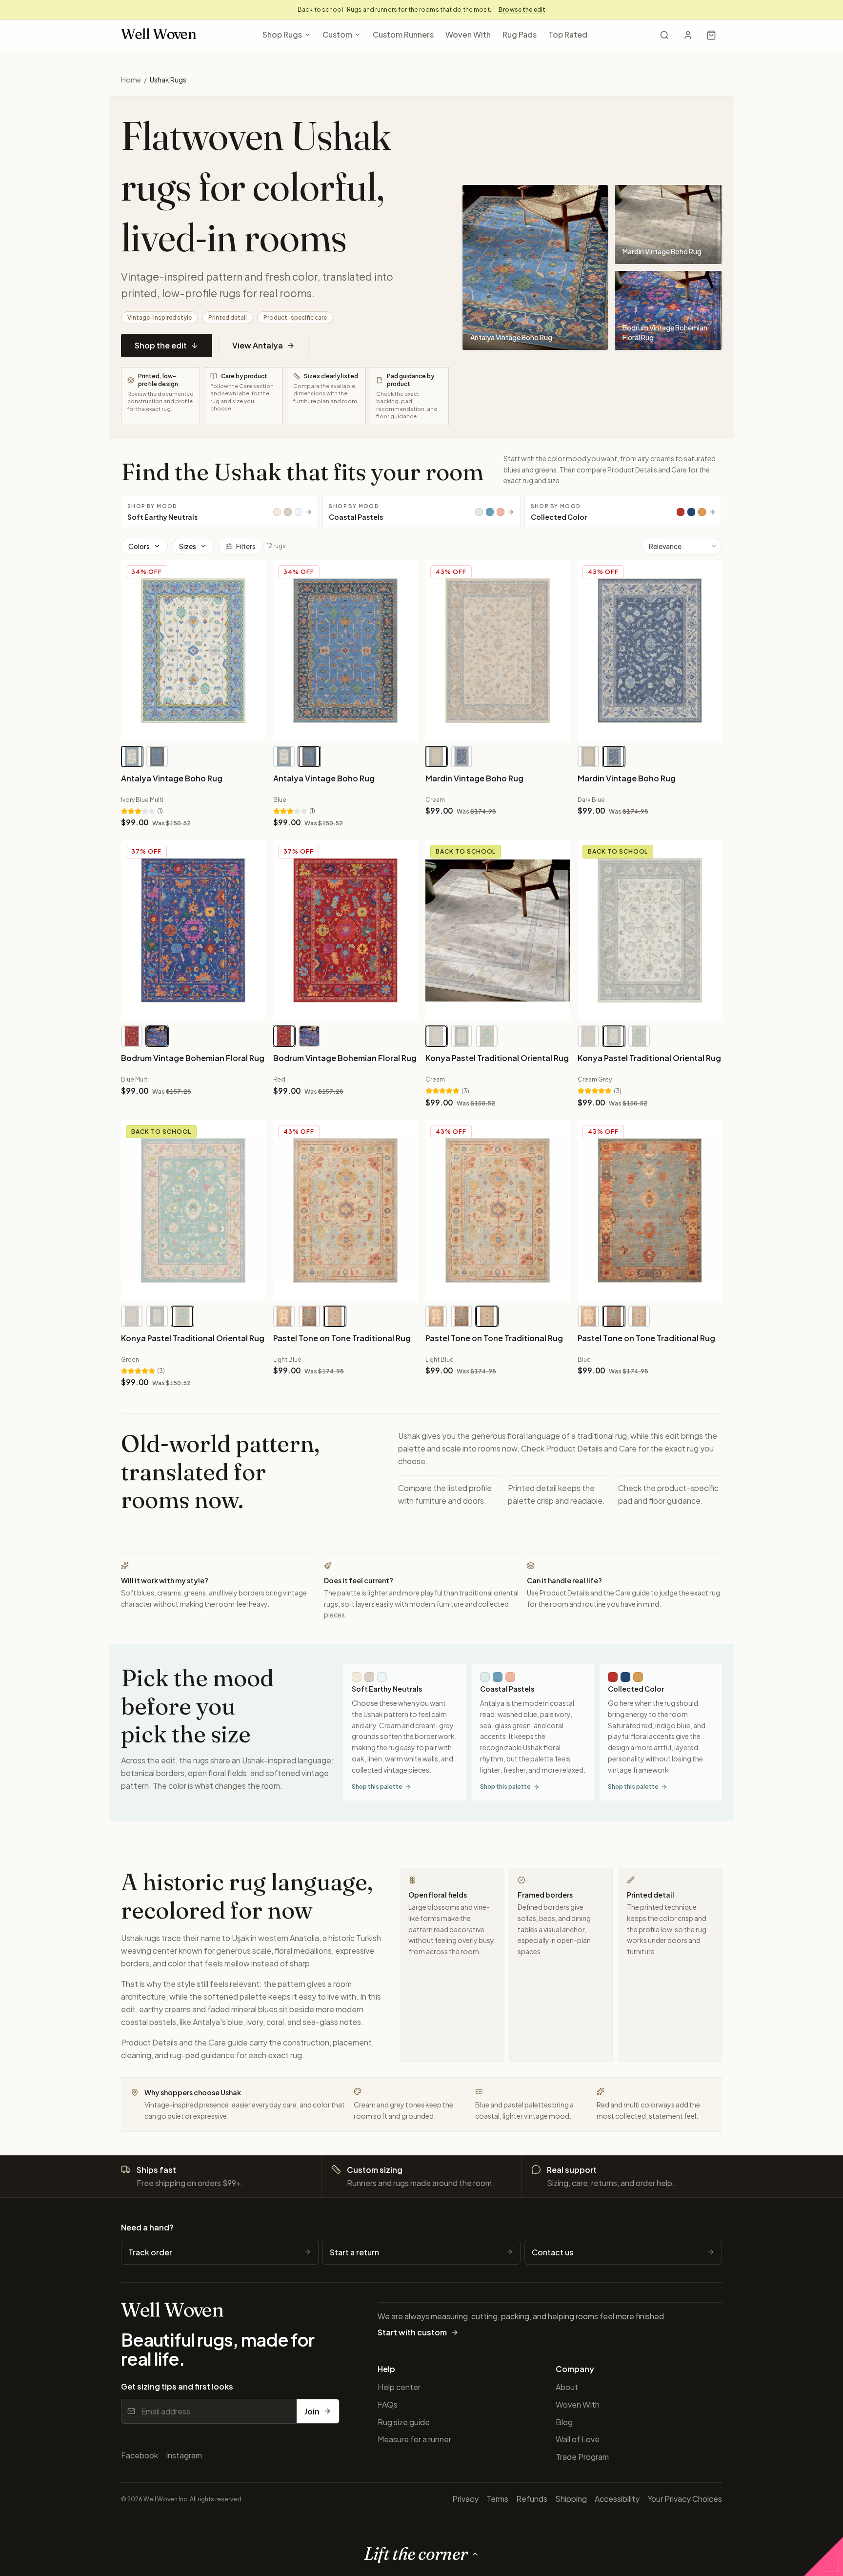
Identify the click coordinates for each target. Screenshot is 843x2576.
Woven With (468, 34)
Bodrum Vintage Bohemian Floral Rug (193, 1058)
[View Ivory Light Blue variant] (284, 1316)
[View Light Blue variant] (335, 1316)
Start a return (354, 2252)
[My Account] (688, 35)
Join (312, 2411)
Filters (246, 546)
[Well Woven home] (159, 35)
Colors (139, 546)
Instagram (184, 2455)
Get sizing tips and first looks (177, 2386)
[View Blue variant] (157, 756)
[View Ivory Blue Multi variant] (132, 756)
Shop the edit (161, 345)
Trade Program (582, 2457)
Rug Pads (520, 34)
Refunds (532, 2499)
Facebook (140, 2455)
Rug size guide (404, 2422)
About (567, 2387)
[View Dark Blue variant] (462, 756)
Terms (497, 2499)
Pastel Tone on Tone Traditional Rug (342, 1338)
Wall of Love (578, 2439)
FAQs (388, 2404)
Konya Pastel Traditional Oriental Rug (497, 1058)
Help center (399, 2387)
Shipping (571, 2499)
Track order (150, 2252)
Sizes (188, 546)
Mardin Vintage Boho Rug (474, 778)
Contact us (552, 2252)
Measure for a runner (414, 2439)
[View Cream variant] (436, 756)
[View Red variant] (132, 1036)
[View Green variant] (487, 1036)
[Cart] (711, 35)
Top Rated (568, 34)
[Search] (664, 35)
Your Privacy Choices (685, 2499)
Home (131, 80)
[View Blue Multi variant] (157, 1036)
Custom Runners (403, 34)
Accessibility (617, 2499)
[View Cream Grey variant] (462, 1036)
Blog (564, 2422)
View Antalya (258, 345)
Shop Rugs (282, 34)
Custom (337, 34)
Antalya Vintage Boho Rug (172, 778)
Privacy (465, 2499)
